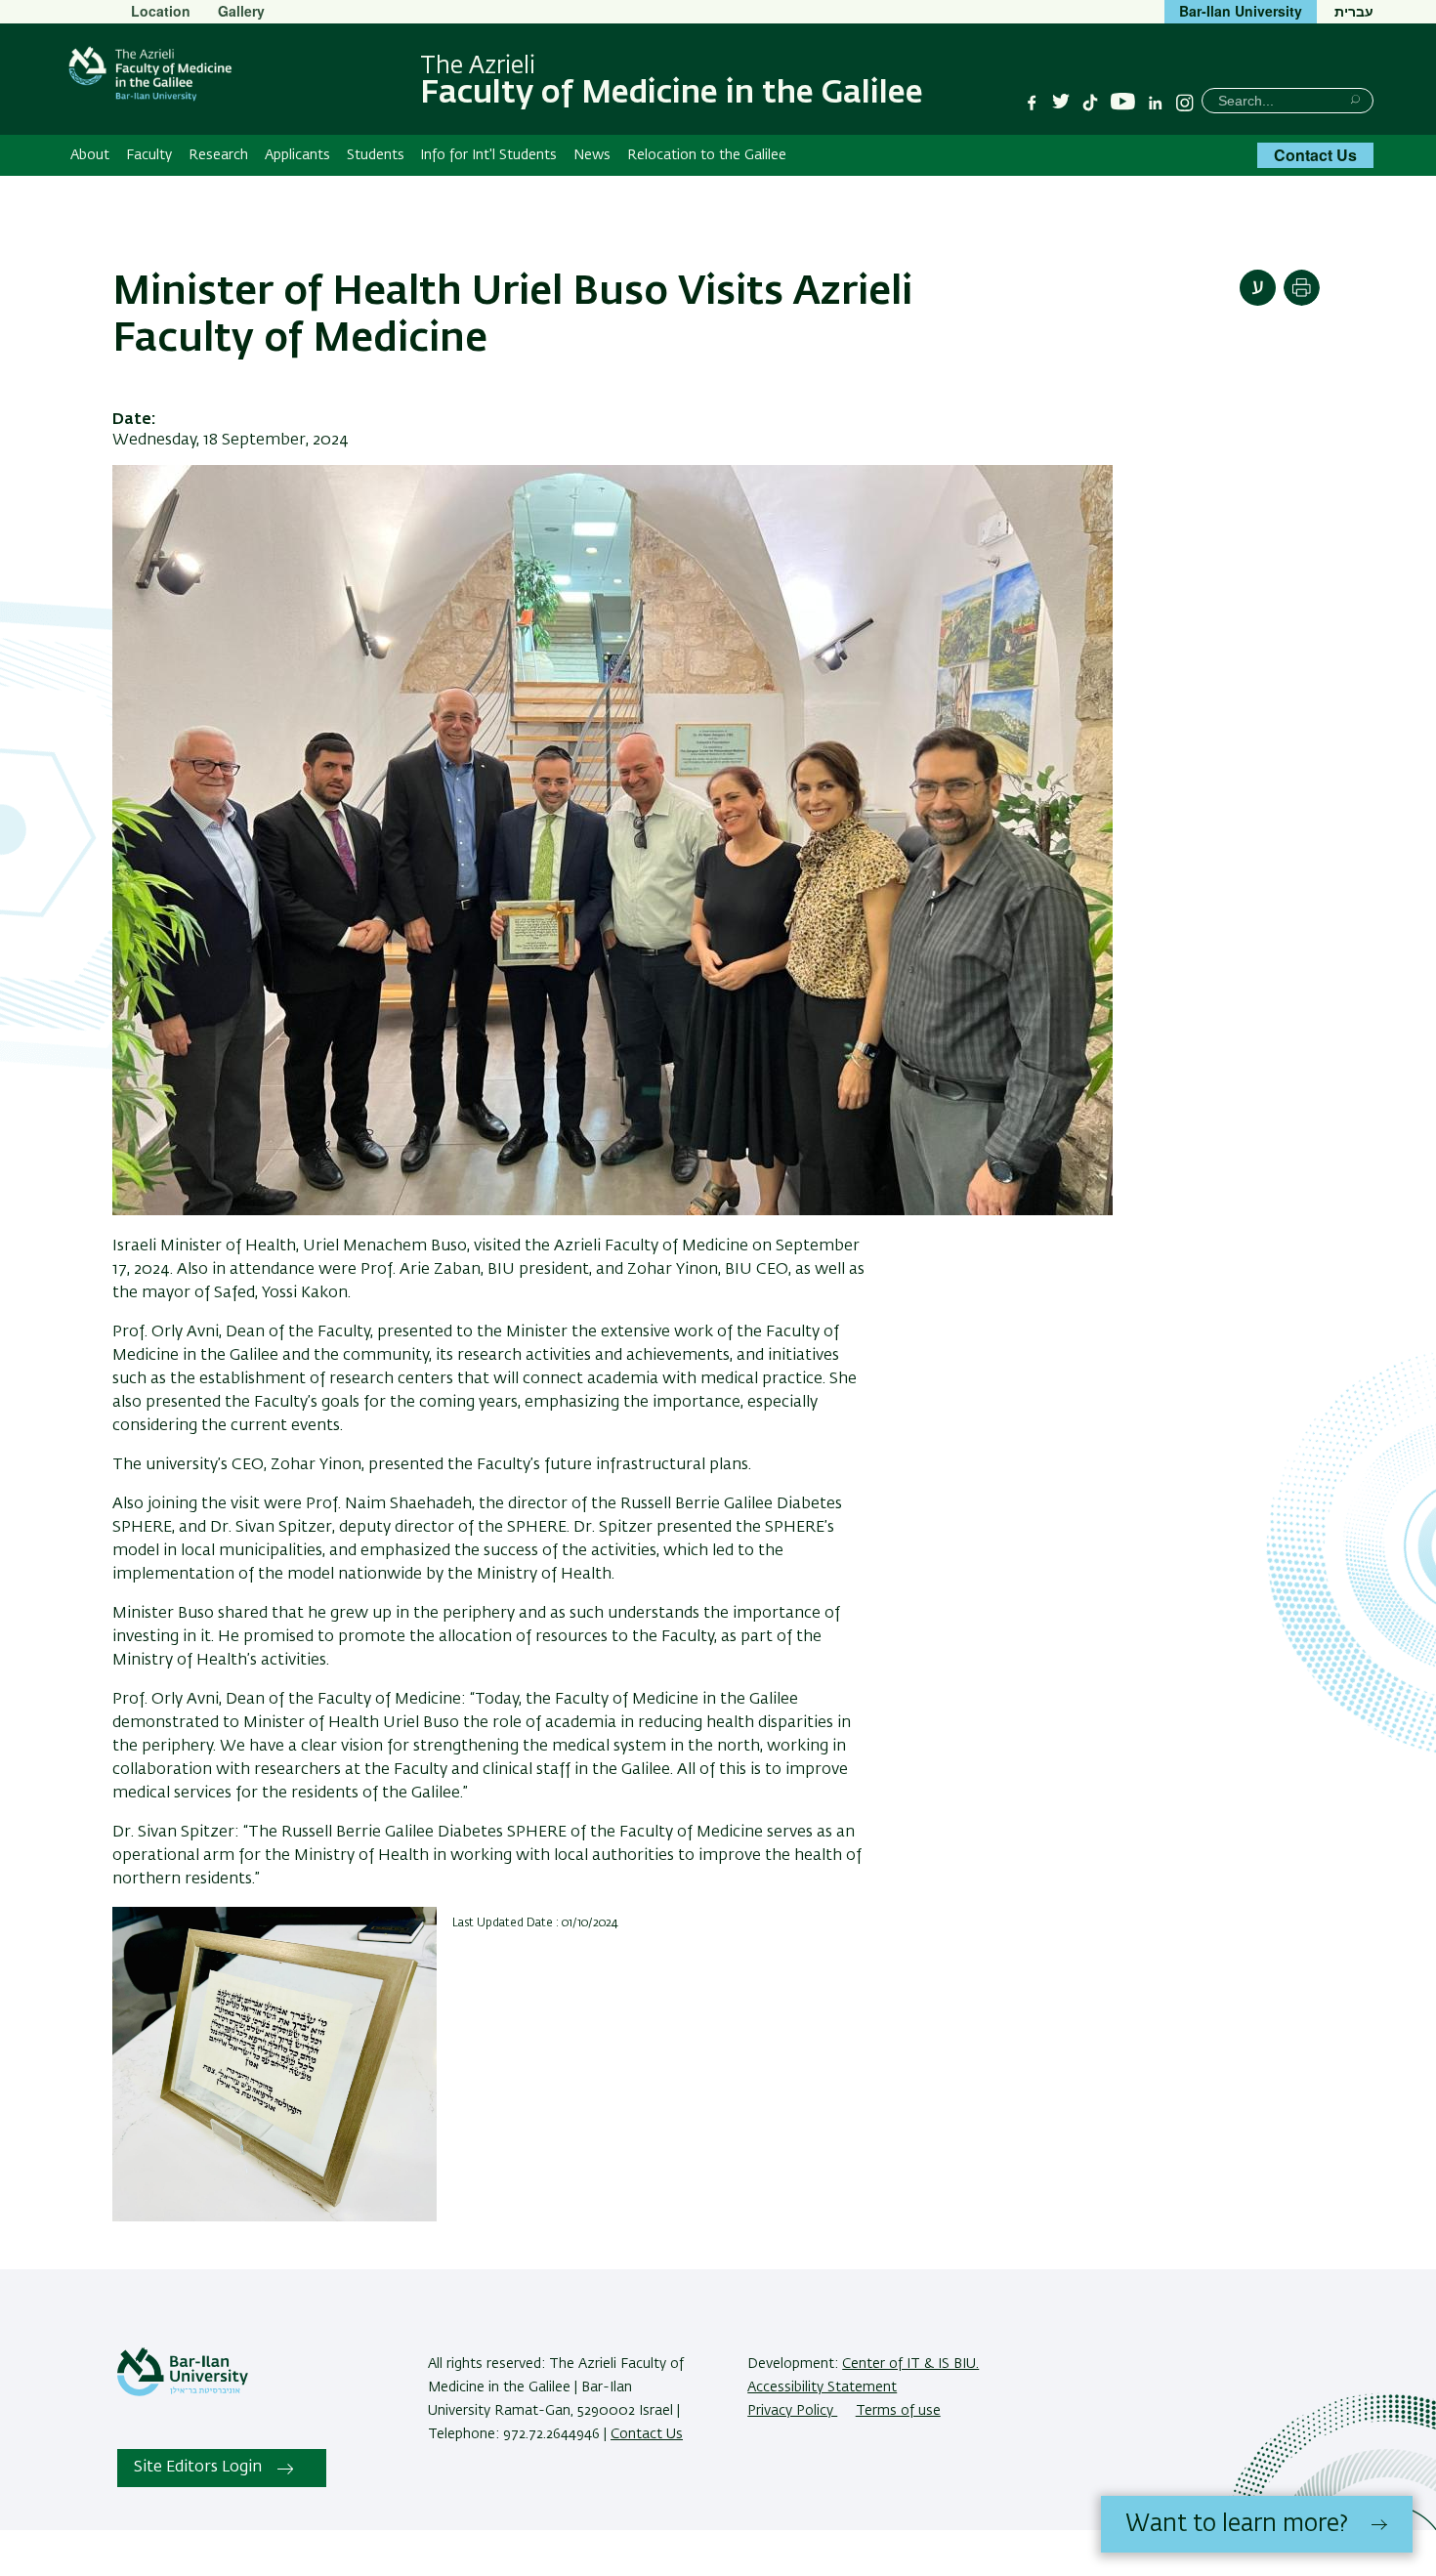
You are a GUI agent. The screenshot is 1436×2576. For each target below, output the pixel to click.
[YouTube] (1123, 102)
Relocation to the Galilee (707, 155)
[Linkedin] (1156, 103)
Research (218, 155)
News (592, 155)
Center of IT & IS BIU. (910, 2364)
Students (376, 155)
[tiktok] (1090, 103)
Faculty (149, 155)
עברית (1354, 11)
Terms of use (898, 2411)
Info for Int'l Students (488, 155)
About (90, 155)
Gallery (241, 11)
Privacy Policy (792, 2411)
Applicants (297, 155)
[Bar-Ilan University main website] (183, 2392)
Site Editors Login (198, 2468)
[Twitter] (1061, 103)
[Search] (1355, 99)
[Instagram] (1185, 103)
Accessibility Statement (822, 2387)
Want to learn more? (1237, 2524)
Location (161, 11)
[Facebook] (1032, 103)
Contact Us (1315, 155)
